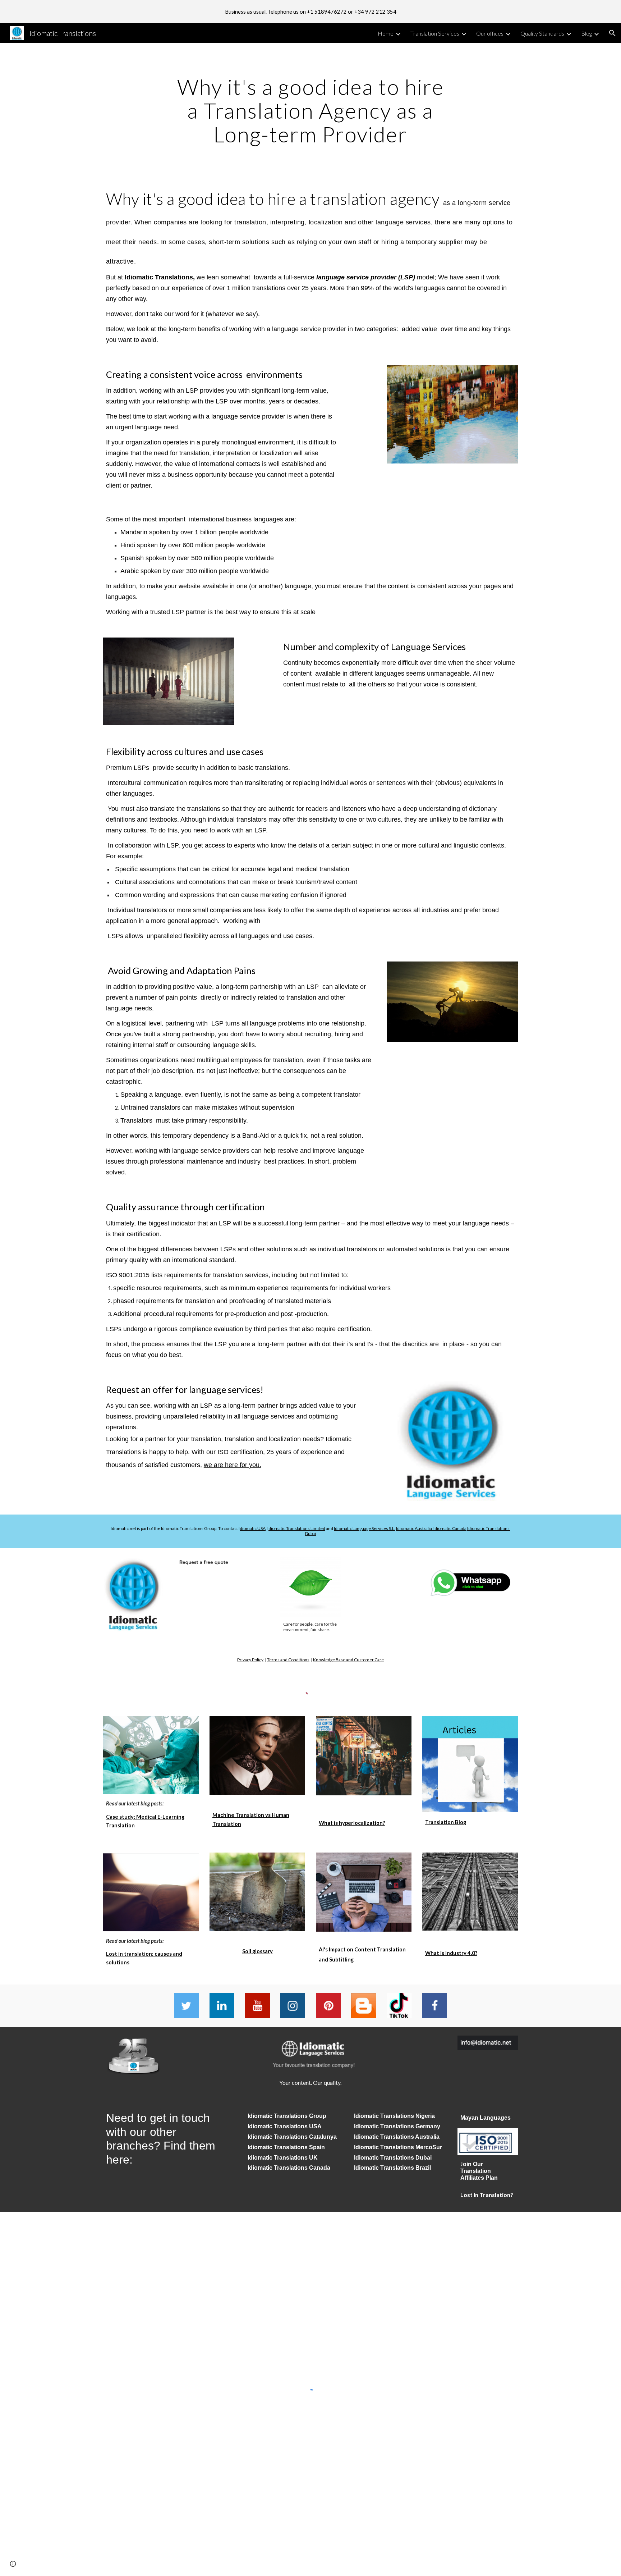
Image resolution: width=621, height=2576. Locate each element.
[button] (612, 33)
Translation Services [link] (435, 33)
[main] (310, 110)
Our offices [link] (490, 33)
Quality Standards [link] (542, 33)
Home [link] (386, 33)
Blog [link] (586, 33)
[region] (310, 12)
